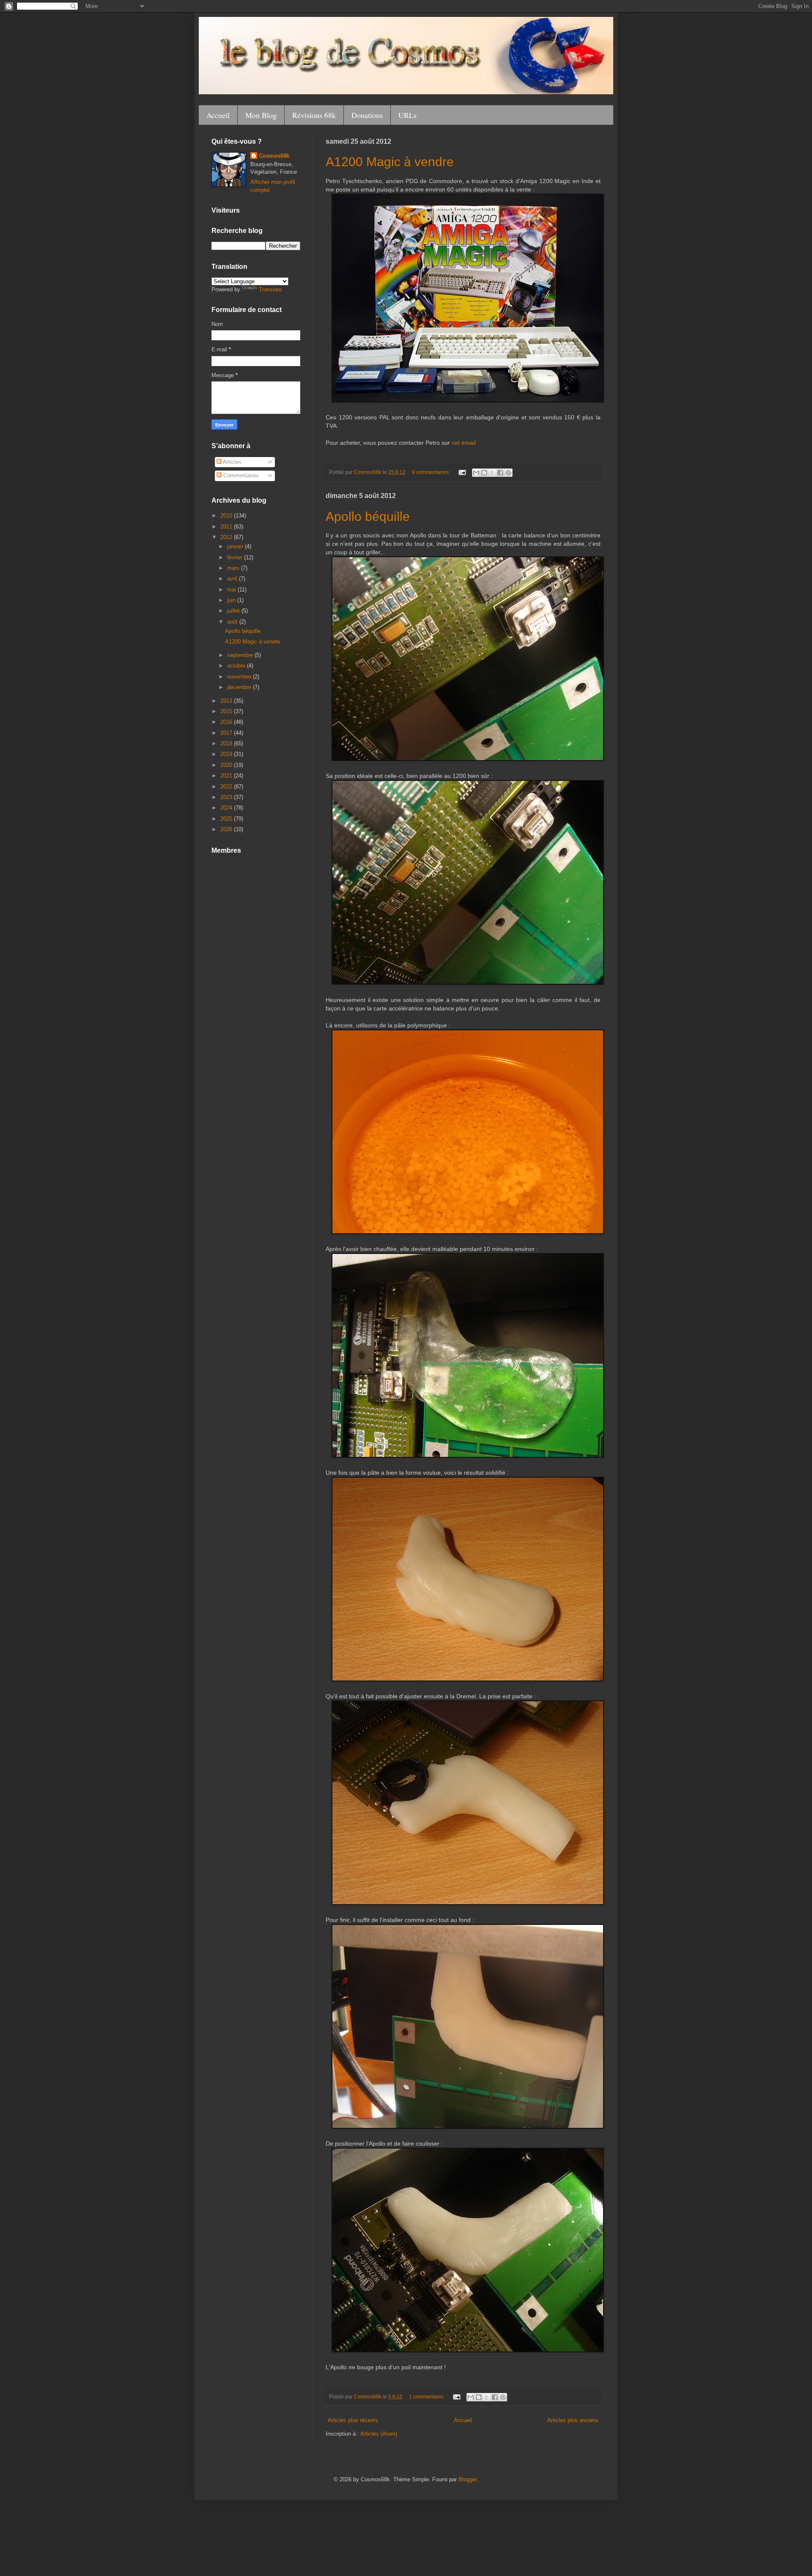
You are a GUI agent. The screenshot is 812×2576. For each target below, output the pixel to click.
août (233, 622)
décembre (240, 687)
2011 (227, 527)
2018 (227, 743)
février (236, 557)
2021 (227, 776)
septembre (241, 655)
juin (232, 600)
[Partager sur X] (492, 473)
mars (234, 568)
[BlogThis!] (484, 473)
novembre (240, 677)
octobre (237, 666)
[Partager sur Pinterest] (508, 473)
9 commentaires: (432, 472)
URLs (407, 115)
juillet (234, 611)
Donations (367, 115)
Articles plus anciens (573, 2420)
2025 (227, 819)
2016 (227, 722)
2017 (227, 733)
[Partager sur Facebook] (500, 473)
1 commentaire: (427, 2397)
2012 (227, 537)
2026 (227, 829)
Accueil (218, 115)
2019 (227, 754)
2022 (227, 787)
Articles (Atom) (379, 2434)
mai (232, 590)
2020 (227, 765)
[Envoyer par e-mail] (476, 473)
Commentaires (240, 475)
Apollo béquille (368, 516)
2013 (227, 701)
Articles (232, 462)
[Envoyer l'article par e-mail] (462, 472)
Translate (270, 289)
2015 (227, 711)
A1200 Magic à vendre (390, 162)
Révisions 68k (314, 115)
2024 (227, 808)
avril (233, 579)
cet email (464, 443)
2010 (227, 516)
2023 (227, 797)
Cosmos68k (274, 156)
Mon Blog (261, 115)
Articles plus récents (353, 2420)
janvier (236, 546)
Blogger (468, 2479)
